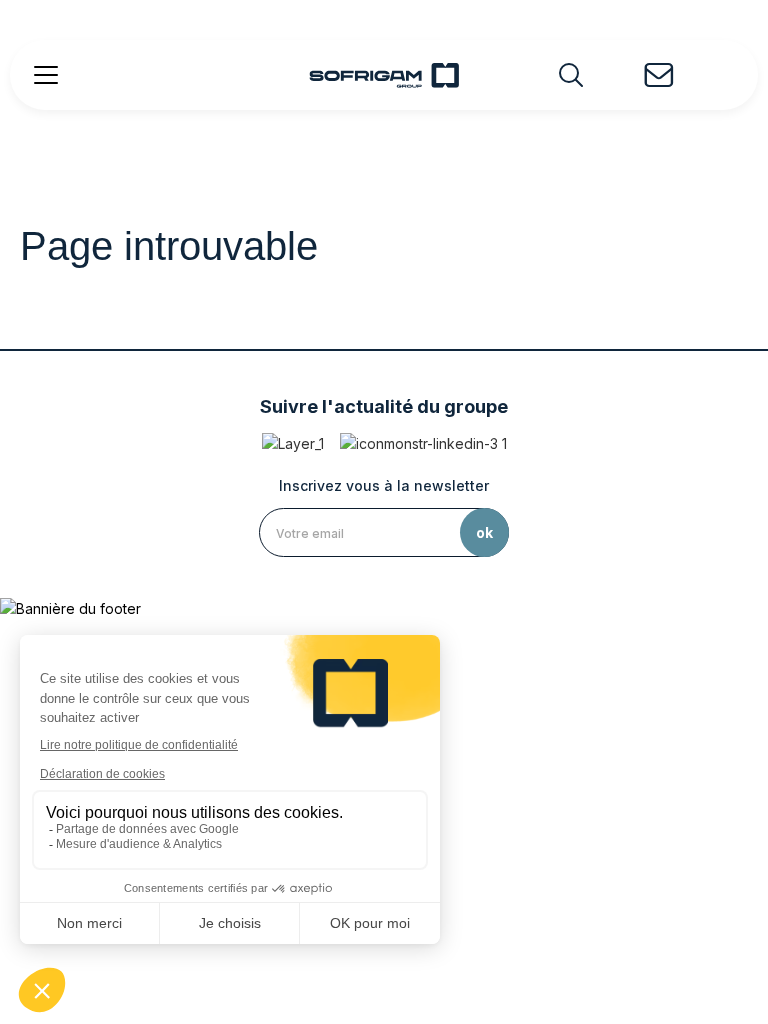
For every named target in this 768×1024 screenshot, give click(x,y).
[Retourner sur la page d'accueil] (384, 75)
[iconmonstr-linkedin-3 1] (423, 443)
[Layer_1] (293, 443)
